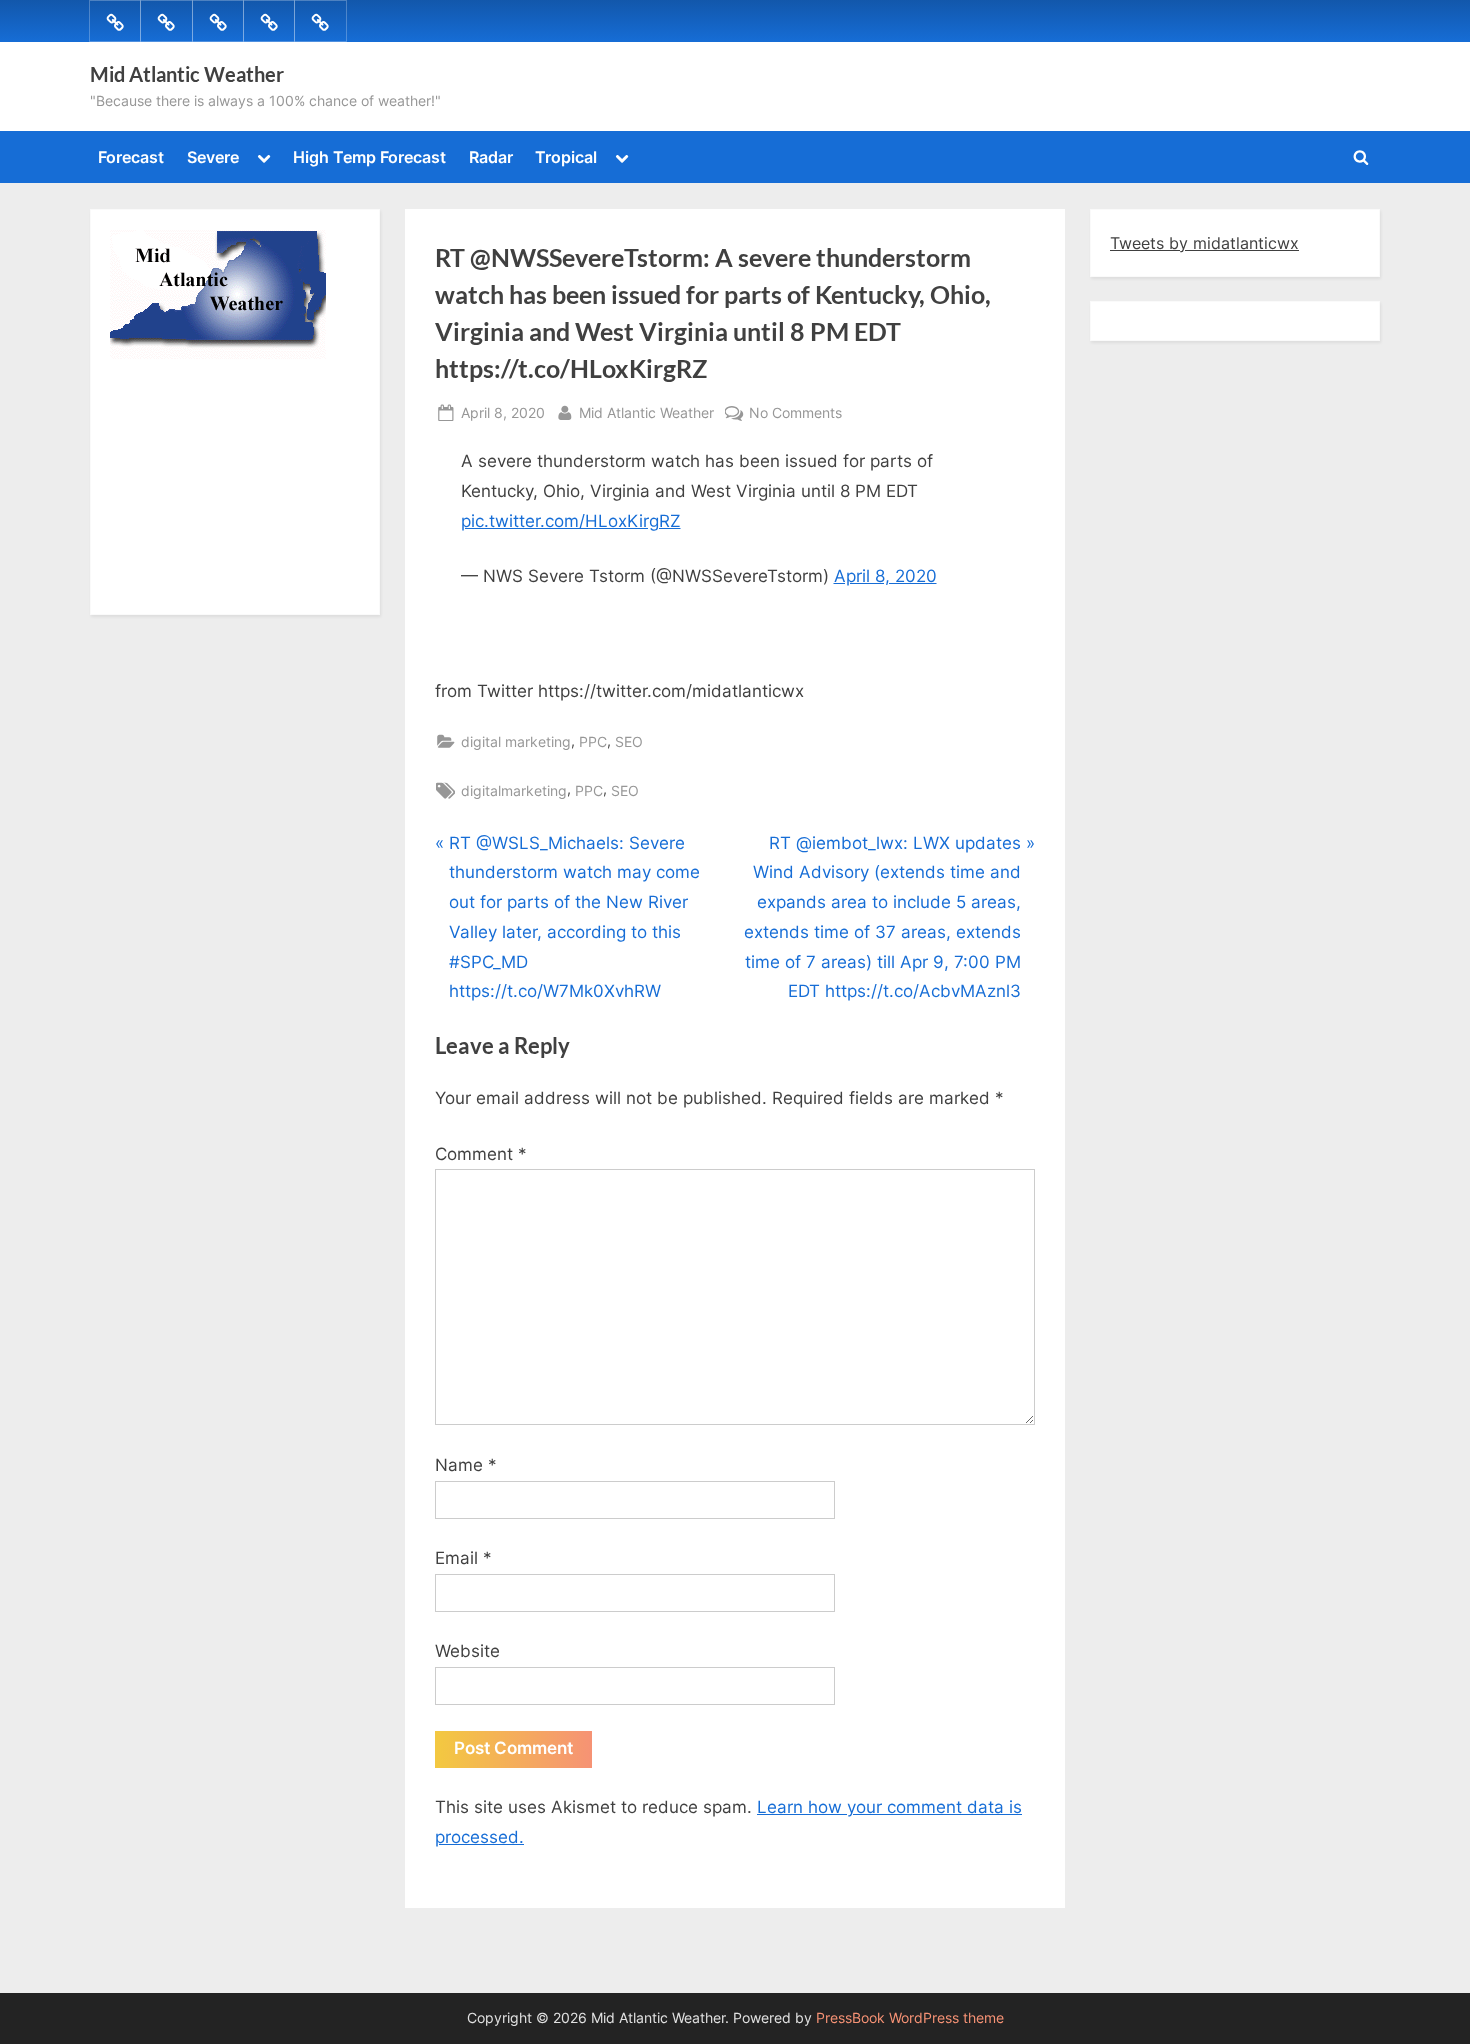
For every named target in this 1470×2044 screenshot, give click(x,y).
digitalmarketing (514, 790)
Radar (491, 157)
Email (463, 1558)
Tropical (566, 157)
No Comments (795, 414)
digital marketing (516, 741)
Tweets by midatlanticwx (1204, 243)
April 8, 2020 (885, 576)
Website (467, 1651)
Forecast (131, 157)
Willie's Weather (192, 585)
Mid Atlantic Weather (187, 74)
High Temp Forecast (369, 157)
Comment (481, 1154)
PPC (593, 741)
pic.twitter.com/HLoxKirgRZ (571, 521)
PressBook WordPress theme (910, 2018)
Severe (213, 157)
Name (466, 1465)
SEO (629, 741)
